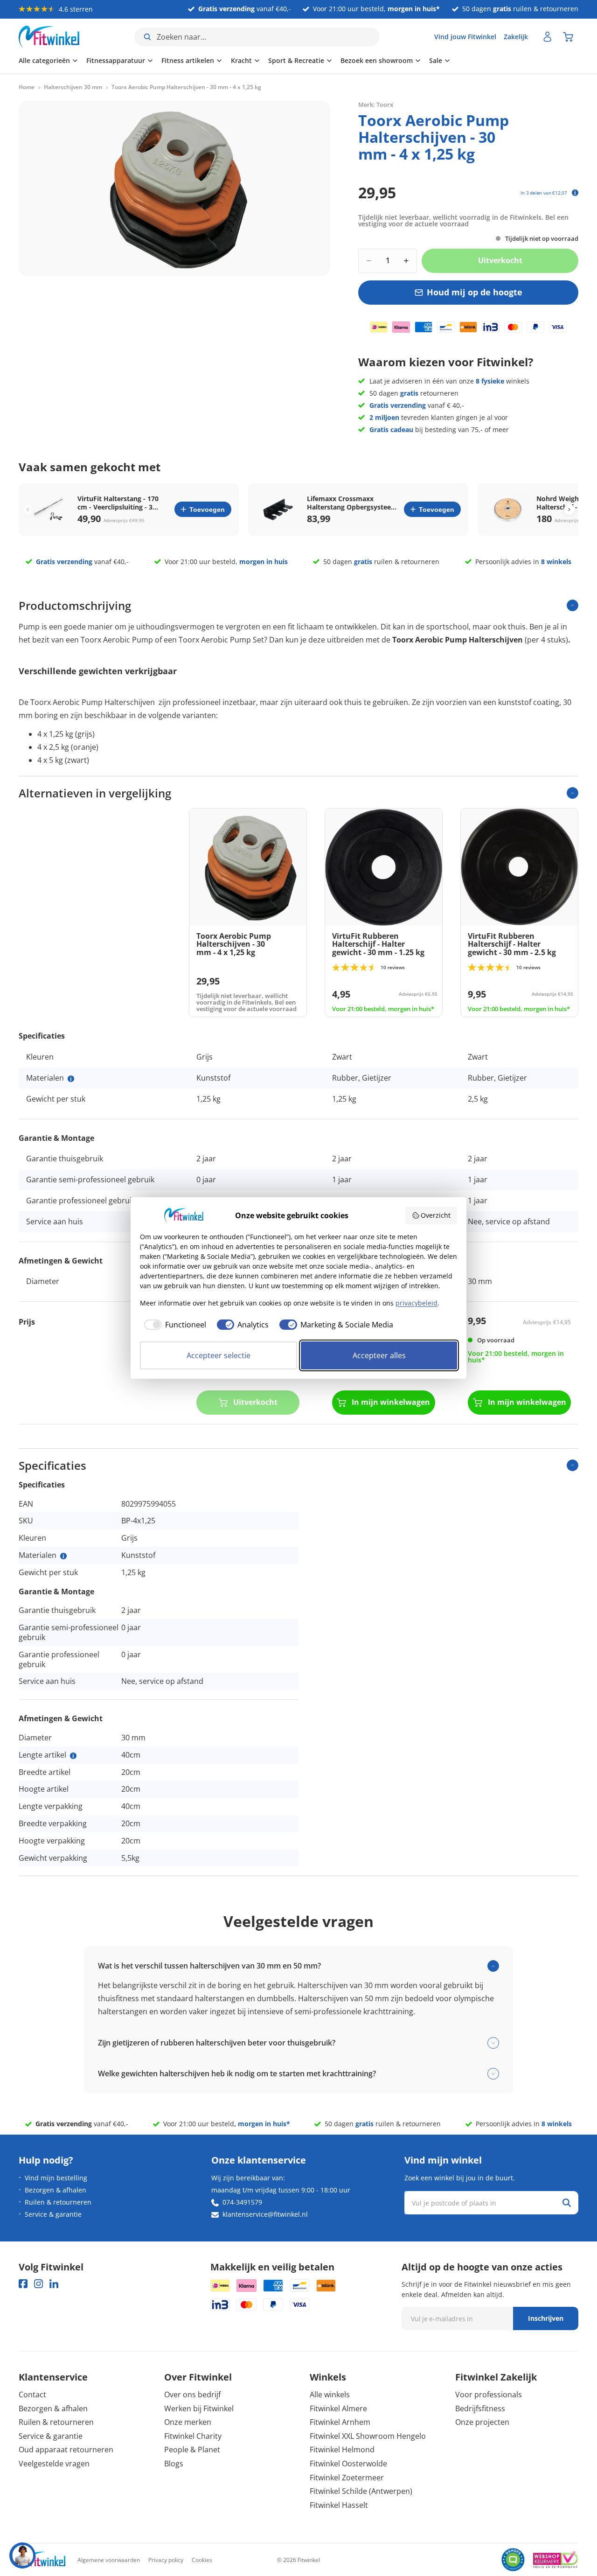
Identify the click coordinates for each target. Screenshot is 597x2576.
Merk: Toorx (376, 105)
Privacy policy (166, 2560)
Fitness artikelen (188, 60)
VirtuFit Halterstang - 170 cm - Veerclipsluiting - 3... (118, 503)
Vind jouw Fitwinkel (465, 37)
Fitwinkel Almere (338, 2408)
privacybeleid (417, 1303)
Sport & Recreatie (296, 60)
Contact (32, 2394)
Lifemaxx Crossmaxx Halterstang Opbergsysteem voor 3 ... (352, 503)
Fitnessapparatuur (116, 60)
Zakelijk (516, 37)
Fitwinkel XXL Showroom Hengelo (368, 2436)
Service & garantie (53, 2214)
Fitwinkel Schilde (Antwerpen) (361, 2491)
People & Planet (192, 2450)
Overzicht (436, 1215)
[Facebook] (23, 2284)
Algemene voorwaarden (109, 2560)
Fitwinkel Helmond (342, 2450)
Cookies (202, 2560)
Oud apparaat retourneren (66, 2450)
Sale (436, 60)
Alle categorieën (44, 60)
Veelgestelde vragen (54, 2464)
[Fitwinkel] (42, 2560)
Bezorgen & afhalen (56, 2190)
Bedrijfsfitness (480, 2408)
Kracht (241, 60)
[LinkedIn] (54, 2284)
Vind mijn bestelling (56, 2178)
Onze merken (188, 2422)
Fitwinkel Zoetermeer (347, 2478)
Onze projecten (482, 2422)
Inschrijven (546, 2318)
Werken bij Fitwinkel (199, 2408)
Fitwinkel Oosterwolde (348, 2464)
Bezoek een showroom (377, 60)
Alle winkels (330, 2394)
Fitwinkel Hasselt (339, 2505)
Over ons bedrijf (192, 2394)
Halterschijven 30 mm (73, 87)
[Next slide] (569, 509)
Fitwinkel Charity (193, 2436)
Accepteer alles (379, 1355)
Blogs (174, 2464)
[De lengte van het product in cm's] (73, 1756)
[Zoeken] (567, 2203)
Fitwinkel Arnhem (340, 2422)
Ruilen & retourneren (58, 2202)
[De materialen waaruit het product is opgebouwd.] (71, 1079)
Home (27, 87)
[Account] (548, 37)
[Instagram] (38, 2284)
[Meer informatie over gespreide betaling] (575, 193)
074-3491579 (242, 2202)
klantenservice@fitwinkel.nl (265, 2214)
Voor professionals (489, 2394)
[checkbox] (173, 1325)
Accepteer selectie (219, 1355)
